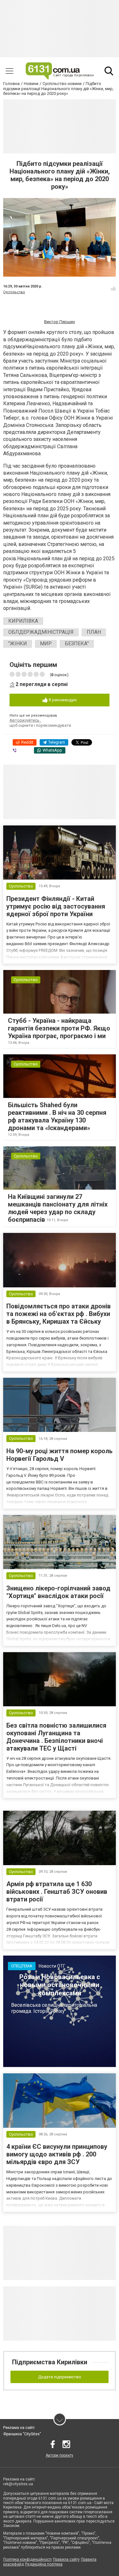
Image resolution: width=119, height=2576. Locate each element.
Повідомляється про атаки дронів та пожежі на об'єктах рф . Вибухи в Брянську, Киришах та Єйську (59, 1314)
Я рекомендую (62, 700)
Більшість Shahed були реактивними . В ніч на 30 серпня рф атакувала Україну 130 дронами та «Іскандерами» (57, 1116)
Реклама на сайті (19, 2428)
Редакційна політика (44, 2564)
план (94, 632)
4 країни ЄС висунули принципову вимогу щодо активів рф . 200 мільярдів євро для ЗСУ (57, 2154)
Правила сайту (66, 2559)
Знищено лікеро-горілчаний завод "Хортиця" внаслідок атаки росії (58, 1592)
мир (46, 644)
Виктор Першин (60, 322)
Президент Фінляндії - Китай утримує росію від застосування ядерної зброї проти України (56, 906)
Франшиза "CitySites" (22, 2434)
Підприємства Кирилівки (50, 2362)
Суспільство (14, 292)
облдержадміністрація (41, 632)
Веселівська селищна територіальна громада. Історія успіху (54, 2008)
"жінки (18, 644)
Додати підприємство (60, 2377)
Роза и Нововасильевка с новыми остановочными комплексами (60, 1985)
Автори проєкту (60, 2455)
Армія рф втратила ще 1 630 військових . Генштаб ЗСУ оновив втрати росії (57, 1892)
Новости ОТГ (52, 1966)
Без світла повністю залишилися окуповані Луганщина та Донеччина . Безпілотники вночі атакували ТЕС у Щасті (56, 1737)
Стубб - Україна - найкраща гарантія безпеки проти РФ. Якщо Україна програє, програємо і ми (59, 1028)
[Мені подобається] (113, 288)
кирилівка (23, 621)
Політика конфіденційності (27, 2559)
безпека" (77, 644)
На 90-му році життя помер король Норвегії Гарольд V (60, 1455)
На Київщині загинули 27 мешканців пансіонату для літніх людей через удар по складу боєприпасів (58, 1208)
